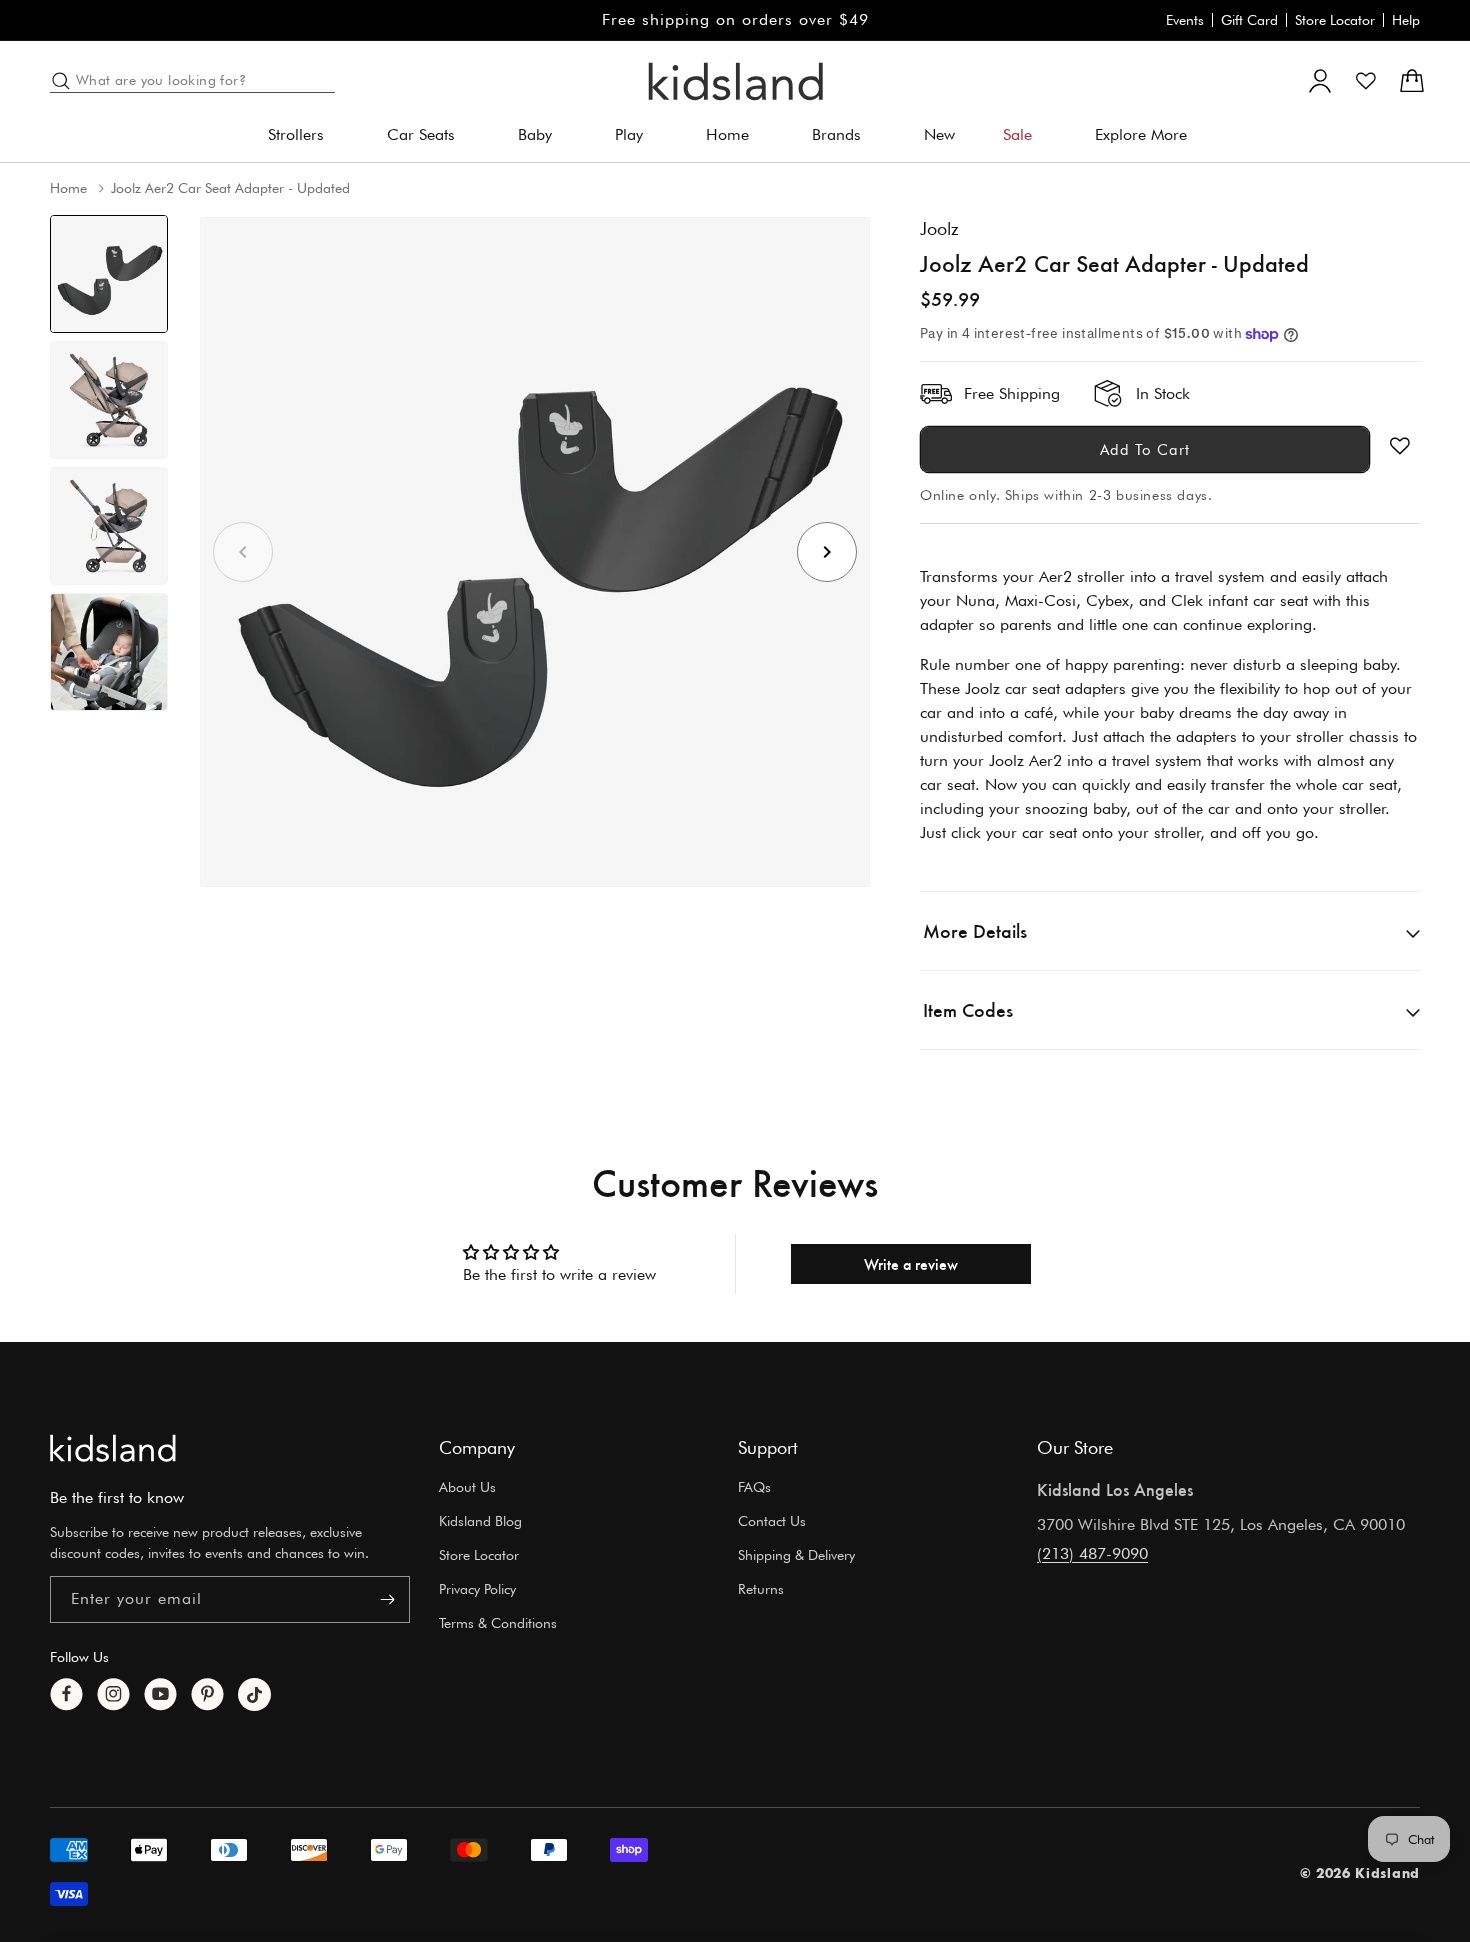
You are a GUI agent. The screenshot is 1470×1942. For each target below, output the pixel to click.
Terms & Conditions (498, 1622)
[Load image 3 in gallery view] (109, 526)
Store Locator (1335, 20)
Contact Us (772, 1521)
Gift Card (1249, 20)
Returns (761, 1589)
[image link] (113, 1448)
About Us (467, 1487)
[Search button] (61, 81)
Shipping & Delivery (796, 1555)
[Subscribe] (387, 1599)
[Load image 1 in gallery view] (109, 274)
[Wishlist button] (1400, 446)
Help (1406, 20)
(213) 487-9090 (1092, 1552)
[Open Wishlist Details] (1366, 81)
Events (1185, 20)
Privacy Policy (477, 1589)
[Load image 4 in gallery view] (109, 652)
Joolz (939, 228)
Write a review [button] (911, 1263)
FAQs (754, 1487)
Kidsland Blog (480, 1521)
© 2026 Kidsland (1360, 1872)
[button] (303, 135)
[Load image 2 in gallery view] (109, 400)
